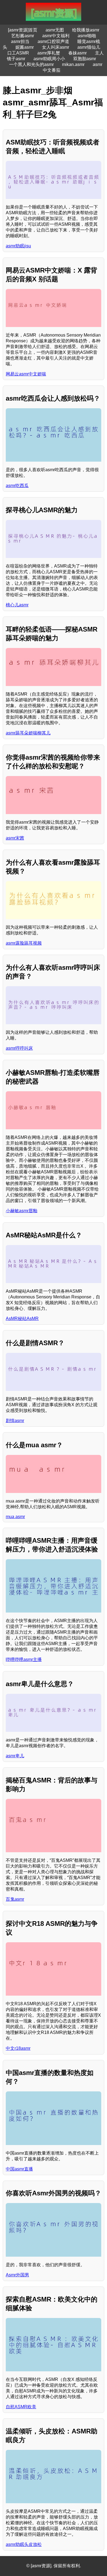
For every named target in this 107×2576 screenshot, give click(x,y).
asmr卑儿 (15, 1756)
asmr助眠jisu (18, 246)
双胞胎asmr (85, 59)
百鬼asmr (15, 1899)
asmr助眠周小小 (49, 59)
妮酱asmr (25, 47)
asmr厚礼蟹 (49, 53)
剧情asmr (15, 1421)
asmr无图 (55, 30)
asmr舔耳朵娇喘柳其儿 (28, 733)
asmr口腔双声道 (53, 41)
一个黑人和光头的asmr (31, 64)
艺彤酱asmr (23, 36)
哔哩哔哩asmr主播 (24, 1659)
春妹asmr (78, 53)
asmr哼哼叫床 (19, 1048)
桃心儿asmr (17, 605)
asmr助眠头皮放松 (24, 2544)
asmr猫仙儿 (89, 47)
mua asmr (15, 1517)
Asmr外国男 (17, 2275)
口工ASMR (18, 53)
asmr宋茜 (15, 838)
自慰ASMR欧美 (21, 2407)
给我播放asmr (86, 30)
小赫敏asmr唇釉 (22, 1211)
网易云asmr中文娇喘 (26, 374)
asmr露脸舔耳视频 (24, 943)
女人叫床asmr (56, 47)
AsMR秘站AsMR (22, 1319)
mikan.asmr (73, 64)
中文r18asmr (18, 2048)
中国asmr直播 (19, 2169)
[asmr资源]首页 (23, 30)
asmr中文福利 (56, 36)
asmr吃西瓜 (17, 486)
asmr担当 (20, 41)
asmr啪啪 (87, 36)
